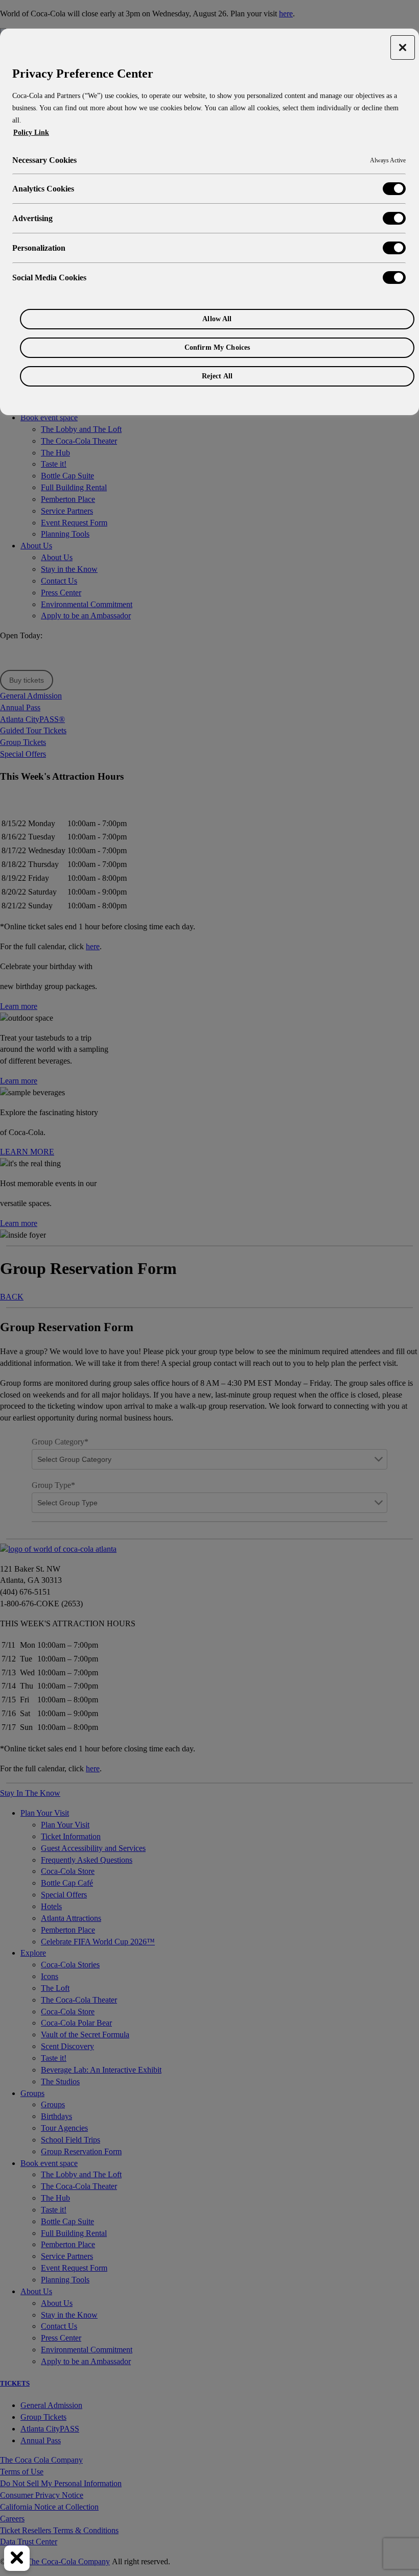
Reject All (217, 376)
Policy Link (31, 133)
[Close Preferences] (17, 2558)
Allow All (217, 319)
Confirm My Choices (217, 347)
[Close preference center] (403, 47)
